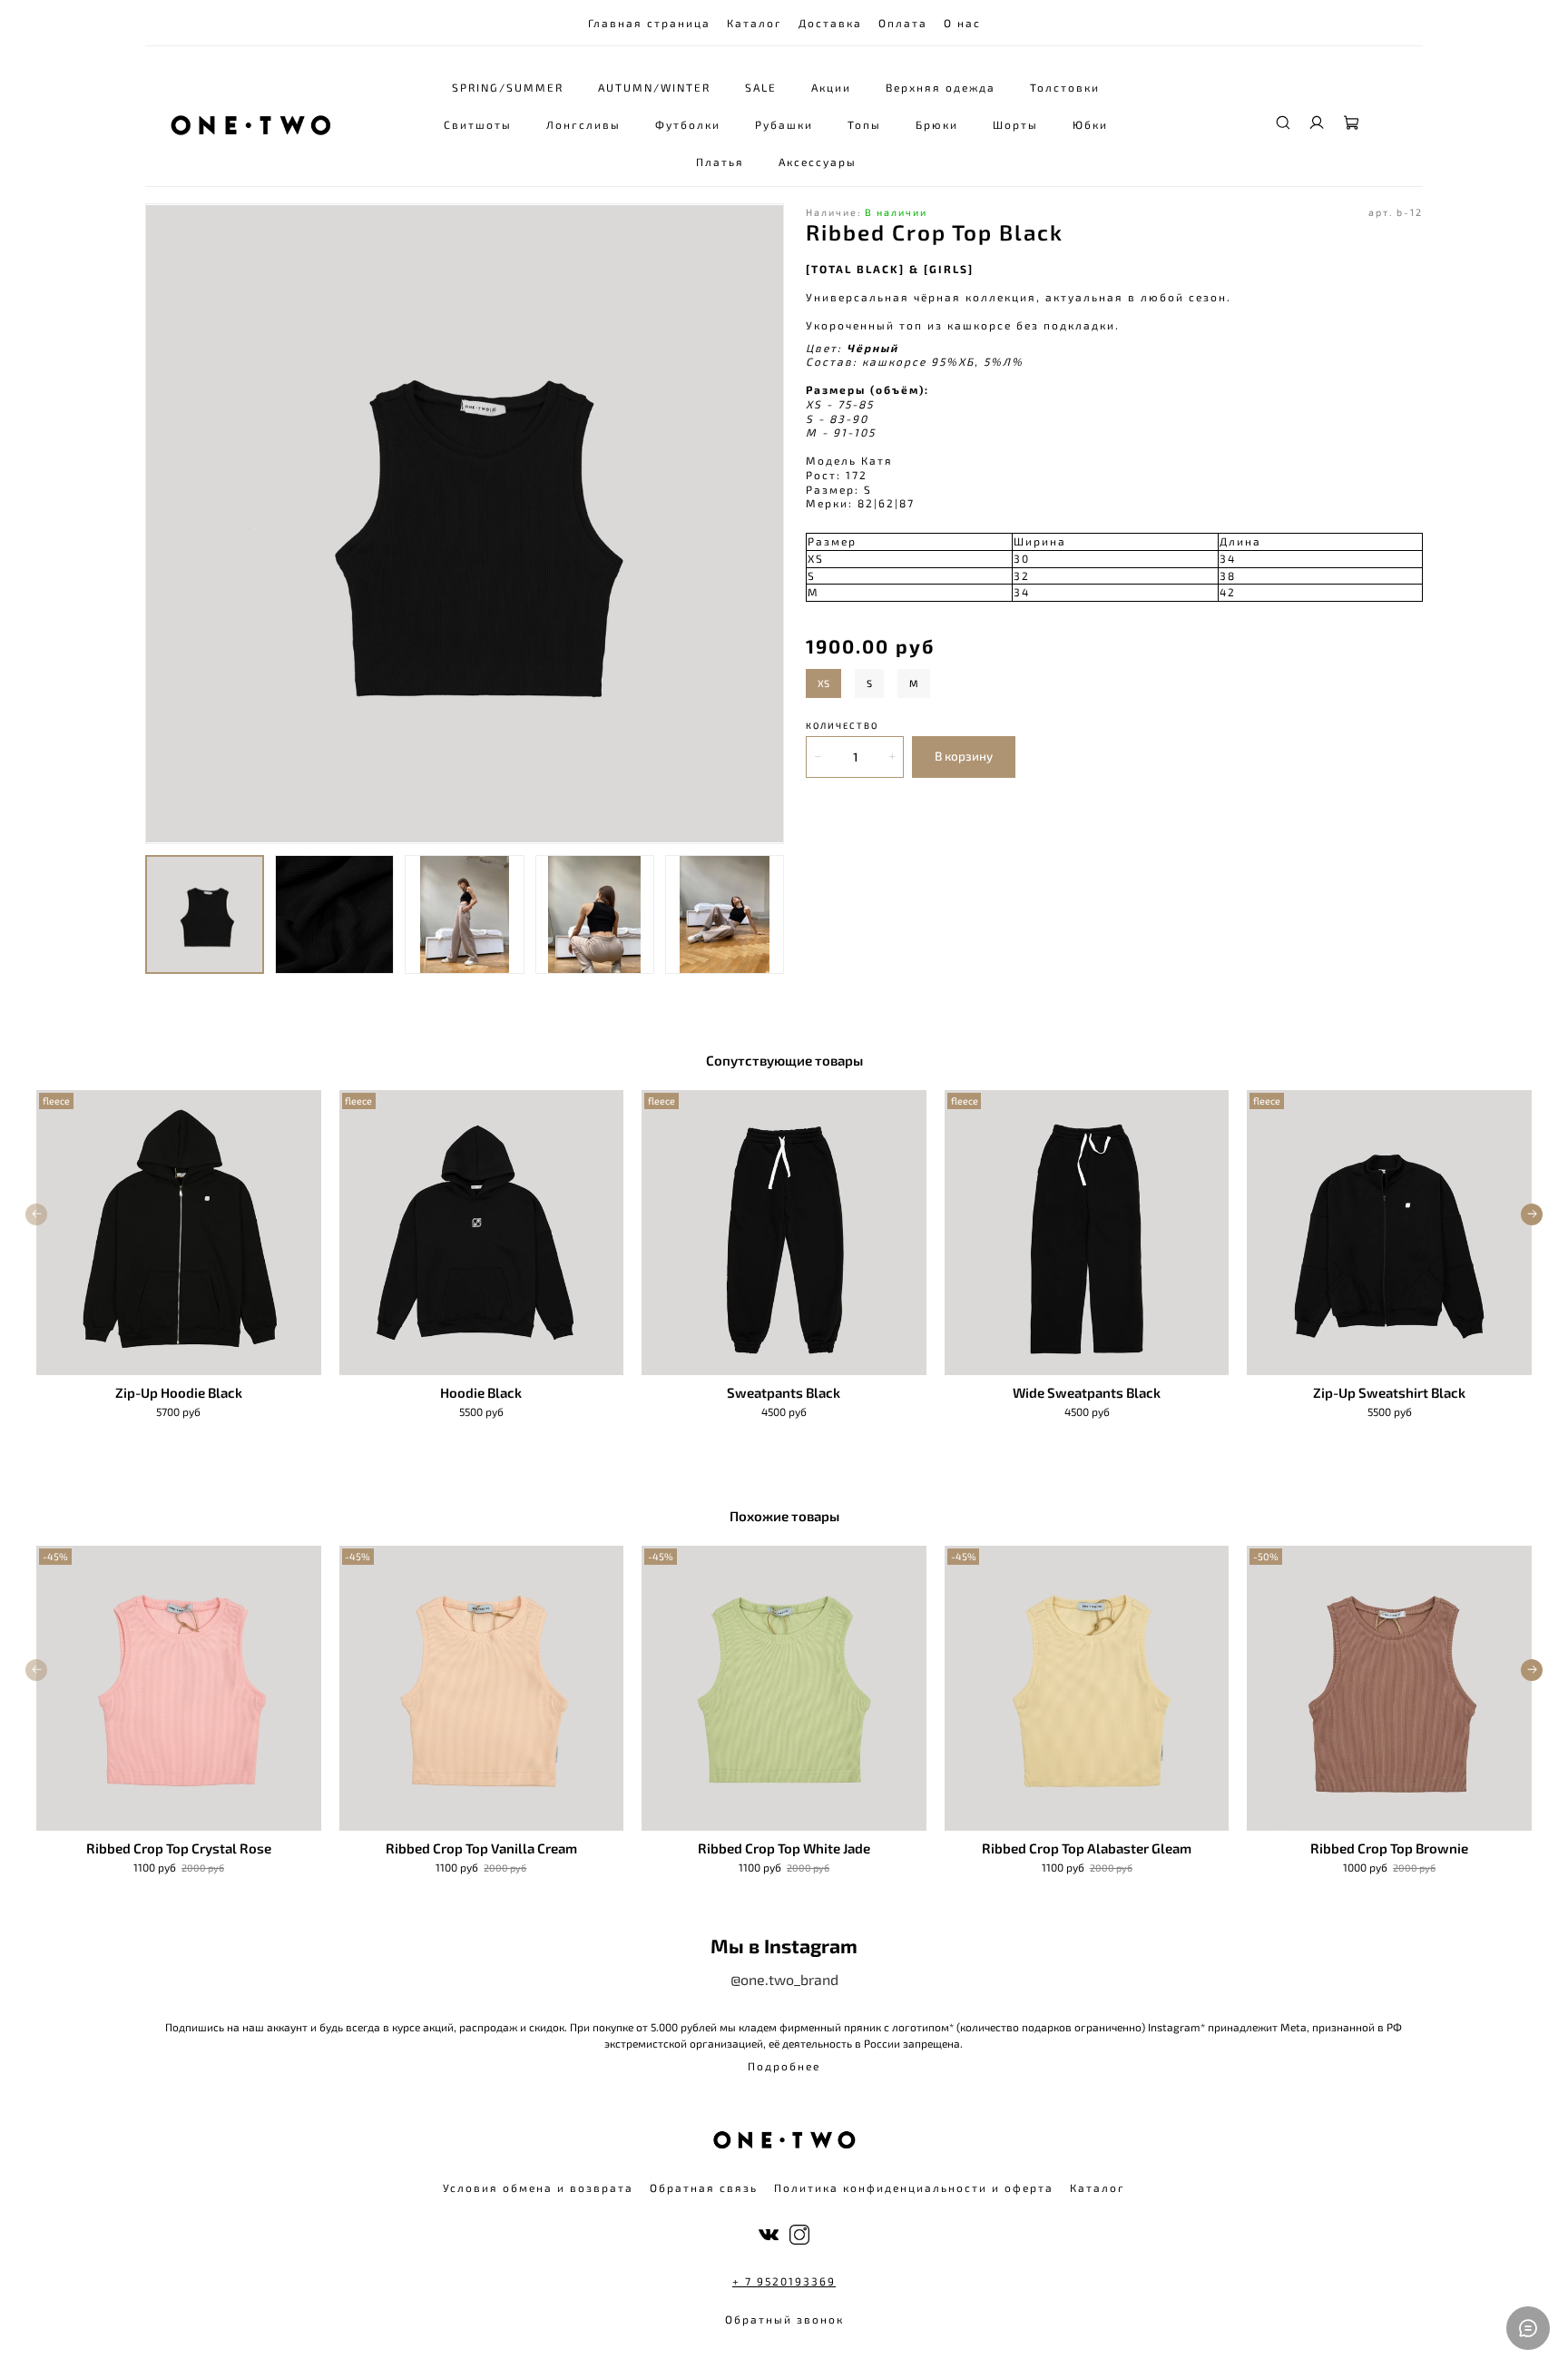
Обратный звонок (784, 2319)
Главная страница (649, 23)
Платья (720, 162)
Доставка (830, 23)
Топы (864, 124)
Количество (842, 726)
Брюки (937, 124)
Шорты (1015, 124)
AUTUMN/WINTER (654, 87)
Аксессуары (818, 162)
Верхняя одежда (941, 87)
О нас (962, 23)
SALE (761, 87)
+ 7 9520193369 (784, 2281)
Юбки (1090, 124)
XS (823, 683)
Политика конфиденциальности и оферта (914, 2187)
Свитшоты (478, 124)
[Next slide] (762, 524)
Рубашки (784, 124)
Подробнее (784, 2066)
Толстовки (1065, 87)
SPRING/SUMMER (508, 87)
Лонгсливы (583, 124)
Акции (831, 87)
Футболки (688, 124)
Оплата (903, 23)
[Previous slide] (167, 524)
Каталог (755, 23)
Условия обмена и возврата (538, 2187)
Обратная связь (704, 2187)
